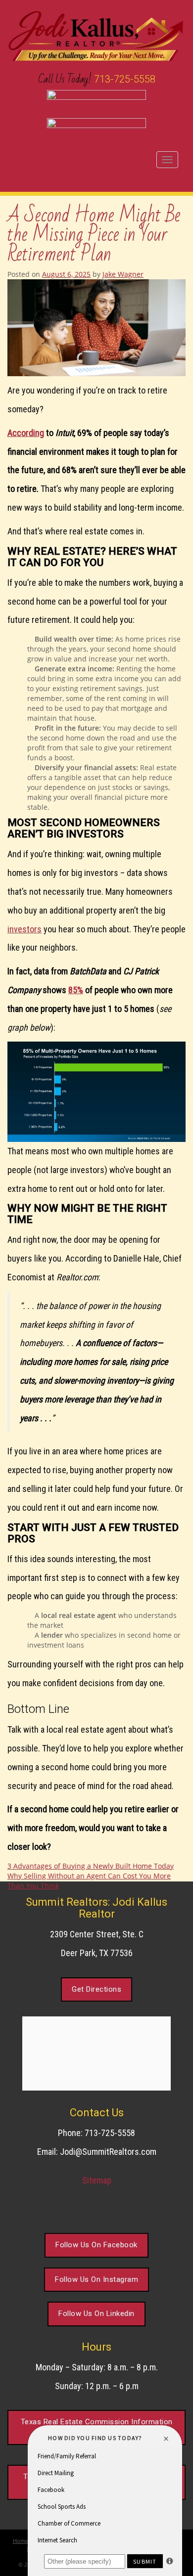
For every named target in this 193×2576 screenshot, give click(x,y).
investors (24, 929)
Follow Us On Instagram (96, 2279)
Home (21, 2541)
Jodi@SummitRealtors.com (108, 2152)
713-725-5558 (125, 79)
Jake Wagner (123, 274)
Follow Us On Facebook (96, 2245)
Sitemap (97, 2180)
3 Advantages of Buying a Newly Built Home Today (91, 1866)
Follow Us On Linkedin (96, 2314)
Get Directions (96, 1989)
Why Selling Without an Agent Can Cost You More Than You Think (89, 1881)
